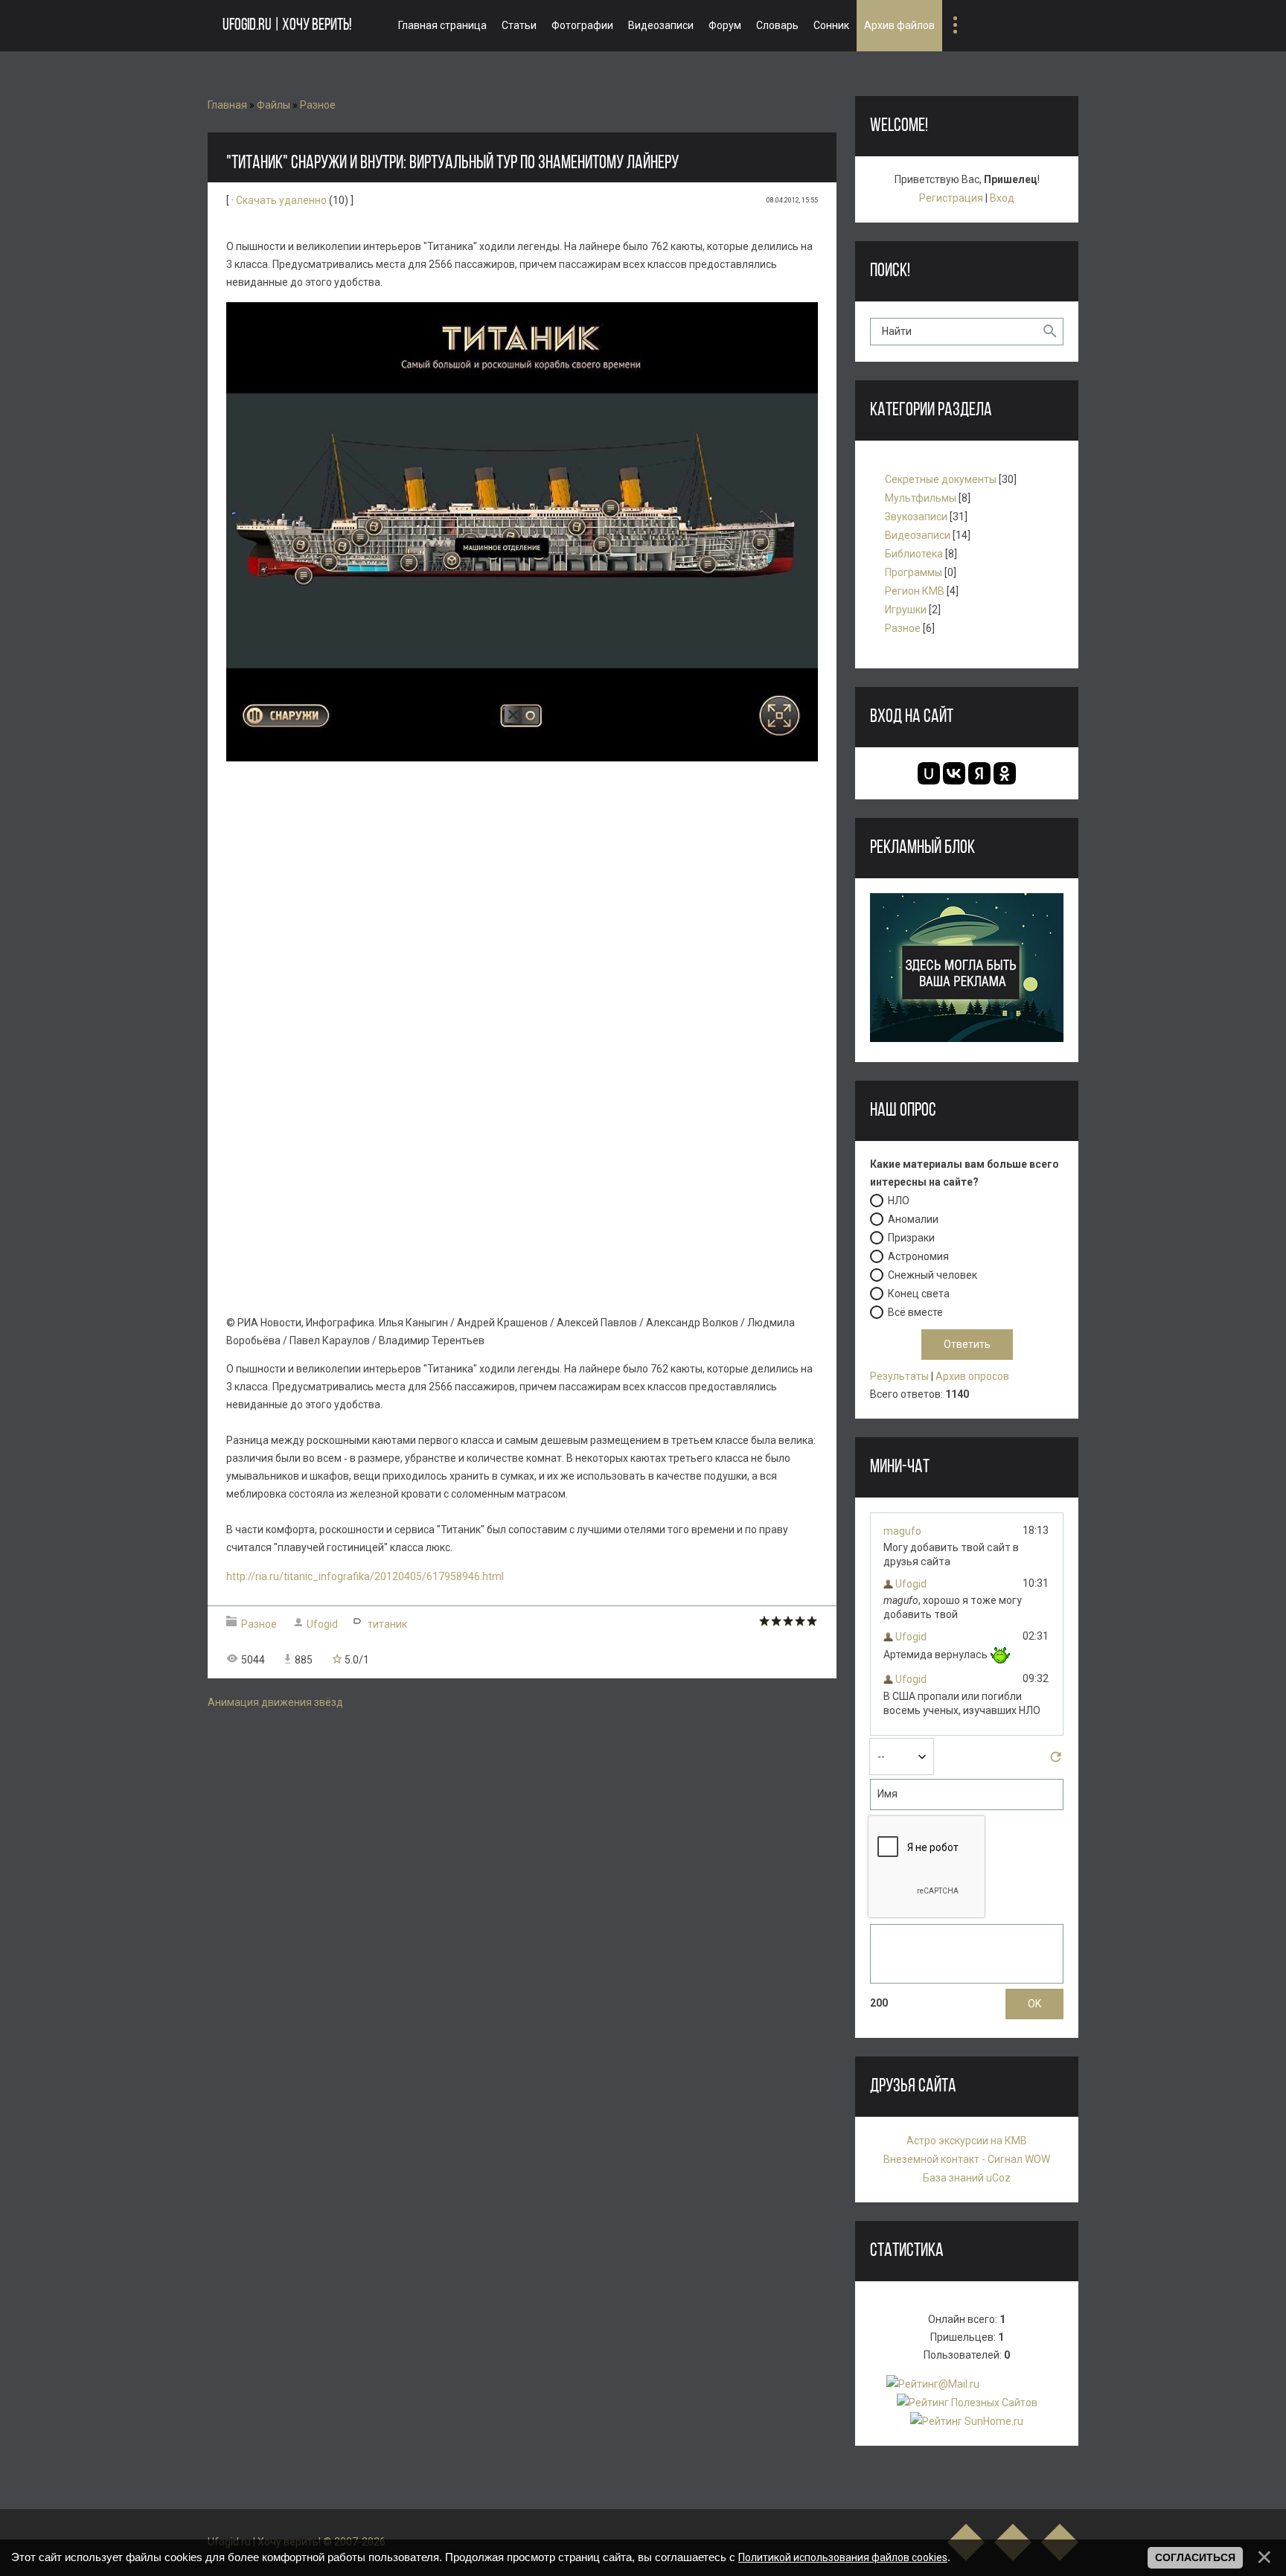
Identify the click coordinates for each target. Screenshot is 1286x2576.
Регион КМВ (915, 591)
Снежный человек (932, 1275)
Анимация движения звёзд (275, 1702)
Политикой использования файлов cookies (843, 2557)
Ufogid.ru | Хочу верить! (287, 26)
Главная (227, 105)
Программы (914, 572)
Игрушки (906, 610)
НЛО (899, 1201)
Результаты (899, 1376)
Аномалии (913, 1219)
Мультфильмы (921, 498)
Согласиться (1195, 2557)
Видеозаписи (918, 535)
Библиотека (914, 554)
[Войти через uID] (929, 773)
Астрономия (918, 1256)
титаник (387, 1624)
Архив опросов (972, 1376)
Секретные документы (941, 479)
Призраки (911, 1238)
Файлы (273, 105)
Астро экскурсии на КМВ (967, 2141)
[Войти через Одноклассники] (1005, 773)
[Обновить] (1056, 1761)
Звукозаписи (916, 517)
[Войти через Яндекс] (979, 773)
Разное (318, 105)
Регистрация (951, 198)
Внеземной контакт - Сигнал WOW (967, 2159)
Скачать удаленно (281, 200)
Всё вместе (915, 1312)
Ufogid (322, 1624)
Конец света (919, 1294)
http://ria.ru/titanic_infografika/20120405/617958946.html (365, 1576)
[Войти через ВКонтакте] (954, 773)
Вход (1002, 198)
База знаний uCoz (967, 2178)
